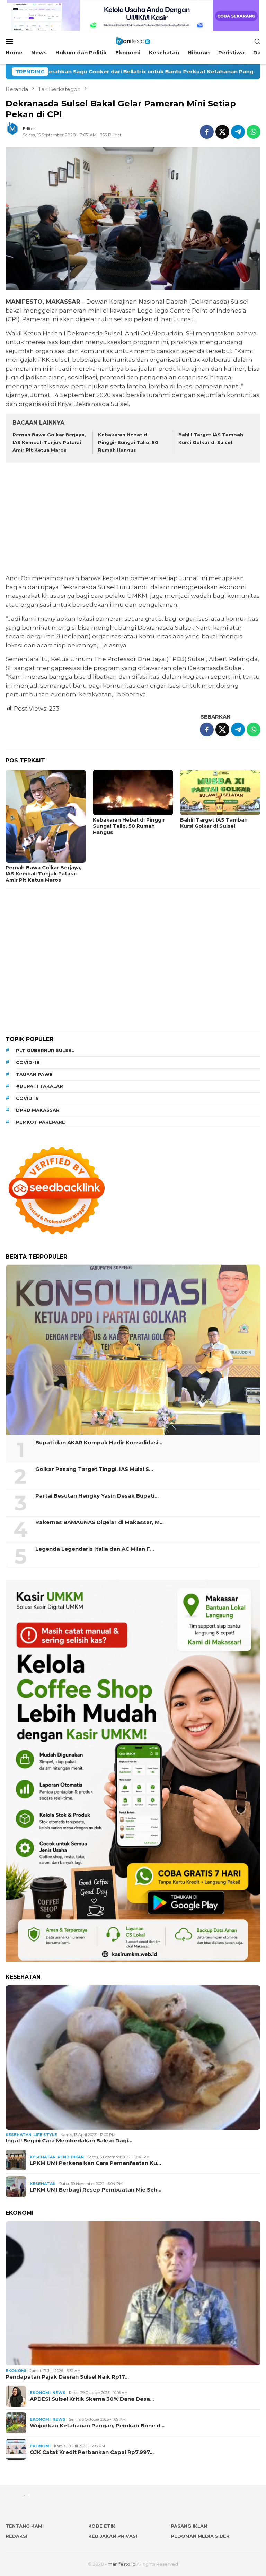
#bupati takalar (39, 1086)
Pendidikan (71, 2157)
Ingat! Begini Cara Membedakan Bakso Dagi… (69, 2141)
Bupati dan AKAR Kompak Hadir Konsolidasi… (99, 1443)
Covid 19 (27, 1098)
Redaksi (16, 2536)
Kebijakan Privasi (113, 2536)
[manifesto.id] (133, 41)
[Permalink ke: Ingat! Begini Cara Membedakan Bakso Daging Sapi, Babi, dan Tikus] (133, 2058)
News (59, 2393)
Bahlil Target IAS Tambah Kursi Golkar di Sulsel (214, 823)
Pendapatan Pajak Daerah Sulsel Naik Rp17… (67, 2377)
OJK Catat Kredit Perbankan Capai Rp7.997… (92, 2452)
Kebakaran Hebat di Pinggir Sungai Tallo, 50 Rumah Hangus (128, 442)
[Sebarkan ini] (207, 132)
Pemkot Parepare (41, 1122)
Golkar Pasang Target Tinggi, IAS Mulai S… (94, 1469)
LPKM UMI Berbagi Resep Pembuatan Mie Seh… (96, 2190)
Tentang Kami (25, 2526)
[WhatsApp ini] (254, 132)
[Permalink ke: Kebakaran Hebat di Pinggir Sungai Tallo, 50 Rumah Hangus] (133, 793)
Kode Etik (102, 2526)
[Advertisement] (133, 519)
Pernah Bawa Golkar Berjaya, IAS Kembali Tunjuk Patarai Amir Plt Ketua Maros (49, 442)
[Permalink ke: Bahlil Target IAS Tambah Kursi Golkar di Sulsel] (220, 793)
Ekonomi (16, 2371)
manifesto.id (122, 2564)
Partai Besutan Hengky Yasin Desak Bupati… (97, 1496)
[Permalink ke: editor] (16, 131)
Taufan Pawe (34, 1074)
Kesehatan (19, 2135)
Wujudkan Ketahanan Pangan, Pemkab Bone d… (97, 2426)
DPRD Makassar (38, 1110)
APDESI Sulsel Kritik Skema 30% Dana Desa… (92, 2399)
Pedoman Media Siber (200, 2536)
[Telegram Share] (238, 132)
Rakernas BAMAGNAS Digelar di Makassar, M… (100, 1522)
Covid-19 (28, 1062)
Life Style (45, 2135)
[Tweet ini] (222, 132)
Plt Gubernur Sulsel (45, 1050)
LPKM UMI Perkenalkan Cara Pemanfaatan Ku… (95, 2163)
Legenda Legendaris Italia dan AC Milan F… (95, 1549)
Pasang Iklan (189, 2526)
